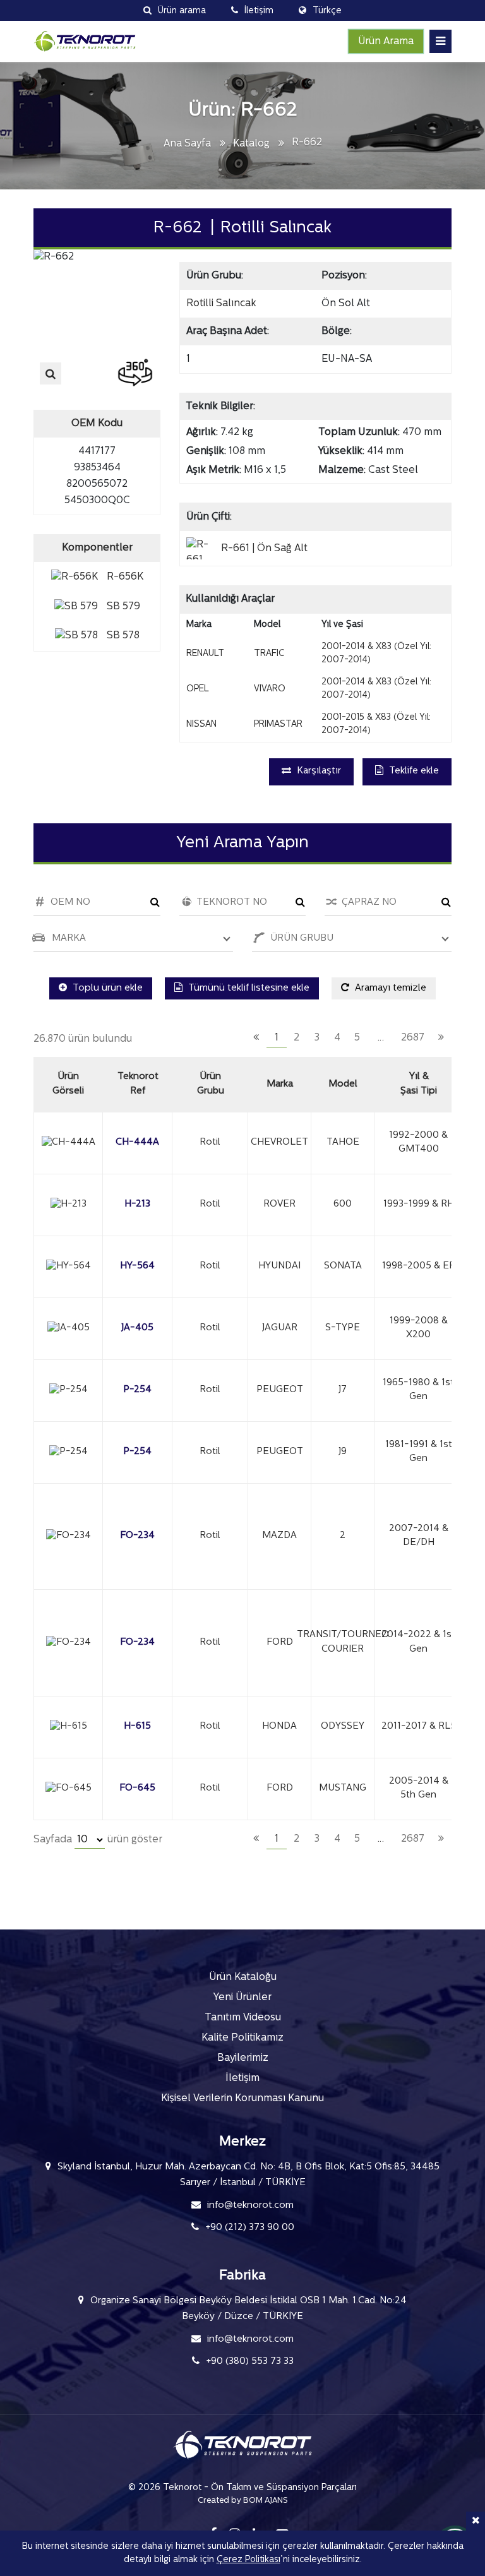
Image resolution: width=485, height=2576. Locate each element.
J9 (343, 1452)
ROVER (279, 1204)
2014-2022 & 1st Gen (418, 1642)
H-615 (137, 1726)
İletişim (242, 2078)
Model (343, 1084)
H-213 (137, 1204)
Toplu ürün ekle (106, 988)
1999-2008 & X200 (419, 1328)
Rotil (210, 1142)
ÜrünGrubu (211, 1084)
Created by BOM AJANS (243, 2501)
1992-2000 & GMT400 (418, 1143)
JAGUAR (280, 1328)
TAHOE (343, 1142)
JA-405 (137, 1328)
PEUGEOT (280, 1390)
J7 (343, 1390)
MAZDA (279, 1536)
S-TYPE (343, 1328)
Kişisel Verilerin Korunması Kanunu (242, 2099)
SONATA (343, 1266)
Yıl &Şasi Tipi (419, 1084)
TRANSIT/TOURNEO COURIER (343, 1642)
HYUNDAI (279, 1266)
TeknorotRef (138, 1084)
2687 (413, 1038)
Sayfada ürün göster (98, 1840)
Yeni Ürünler (242, 1998)
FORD (280, 1643)
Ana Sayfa (187, 144)
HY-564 (137, 1266)
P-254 (137, 1390)
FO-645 (137, 1788)
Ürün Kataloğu (243, 1977)
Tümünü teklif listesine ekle (248, 988)
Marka (280, 1084)
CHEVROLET (279, 1142)
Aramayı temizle (389, 988)
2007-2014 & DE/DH (419, 1536)
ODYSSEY (343, 1726)
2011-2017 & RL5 (419, 1726)
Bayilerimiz (243, 2058)
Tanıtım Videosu (243, 2018)
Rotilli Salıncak (221, 304)
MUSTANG (343, 1788)
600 (343, 1204)
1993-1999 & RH (419, 1204)
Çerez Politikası (248, 2560)
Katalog (251, 144)
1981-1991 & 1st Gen (419, 1452)
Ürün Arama (386, 42)
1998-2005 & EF (418, 1266)
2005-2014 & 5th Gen (419, 1789)
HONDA (279, 1726)
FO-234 (137, 1536)
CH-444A (137, 1142)
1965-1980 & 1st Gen (418, 1390)
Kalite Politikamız (242, 2038)
